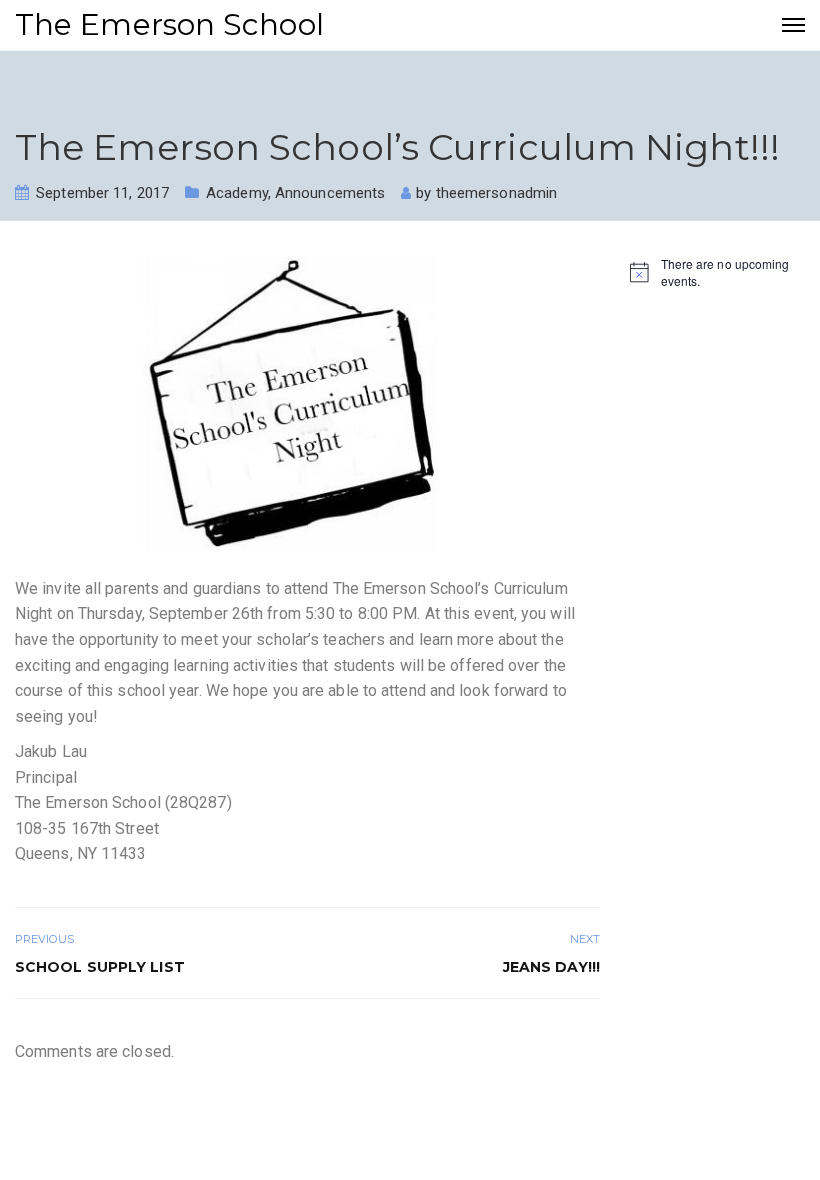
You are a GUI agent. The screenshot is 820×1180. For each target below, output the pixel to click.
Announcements (330, 193)
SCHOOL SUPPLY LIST (100, 967)
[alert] (717, 272)
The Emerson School (169, 24)
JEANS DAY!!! (551, 967)
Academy (237, 193)
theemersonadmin (497, 193)
